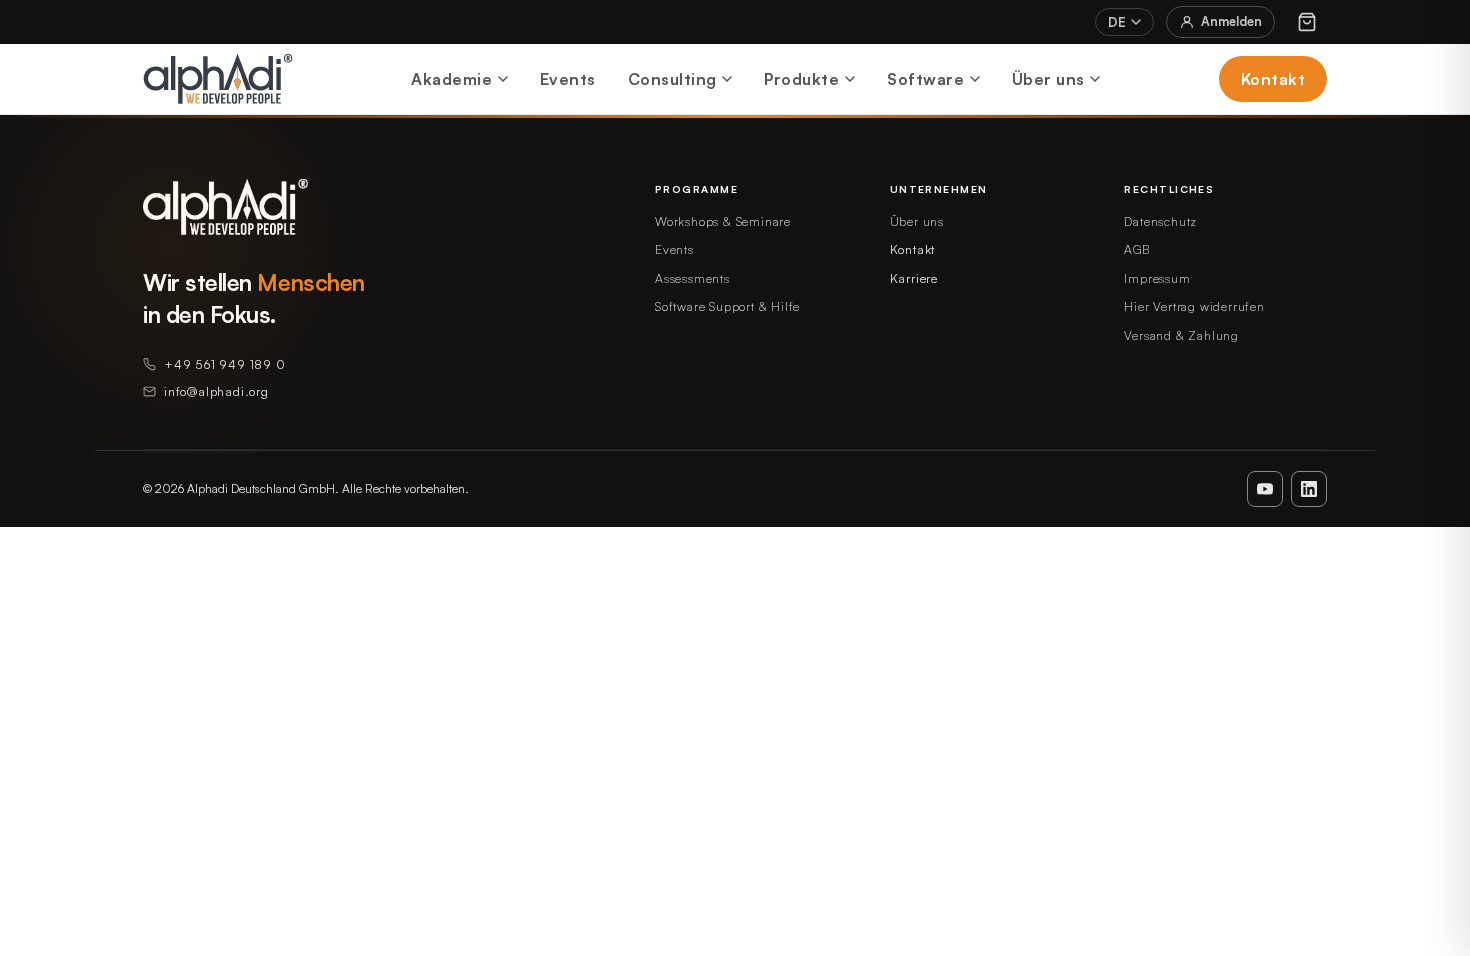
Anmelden (1231, 21)
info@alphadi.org (216, 391)
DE (1117, 22)
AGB (1136, 249)
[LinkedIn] (1309, 489)
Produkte (801, 79)
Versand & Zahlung (1181, 335)
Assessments (692, 278)
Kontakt (1273, 79)
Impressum (1157, 278)
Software (925, 79)
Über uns (1048, 79)
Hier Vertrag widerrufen (1194, 306)
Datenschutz (1160, 221)
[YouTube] (1265, 489)
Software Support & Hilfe (727, 306)
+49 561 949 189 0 (225, 364)
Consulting (672, 79)
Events (568, 79)
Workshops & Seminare (723, 221)
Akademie (451, 79)
